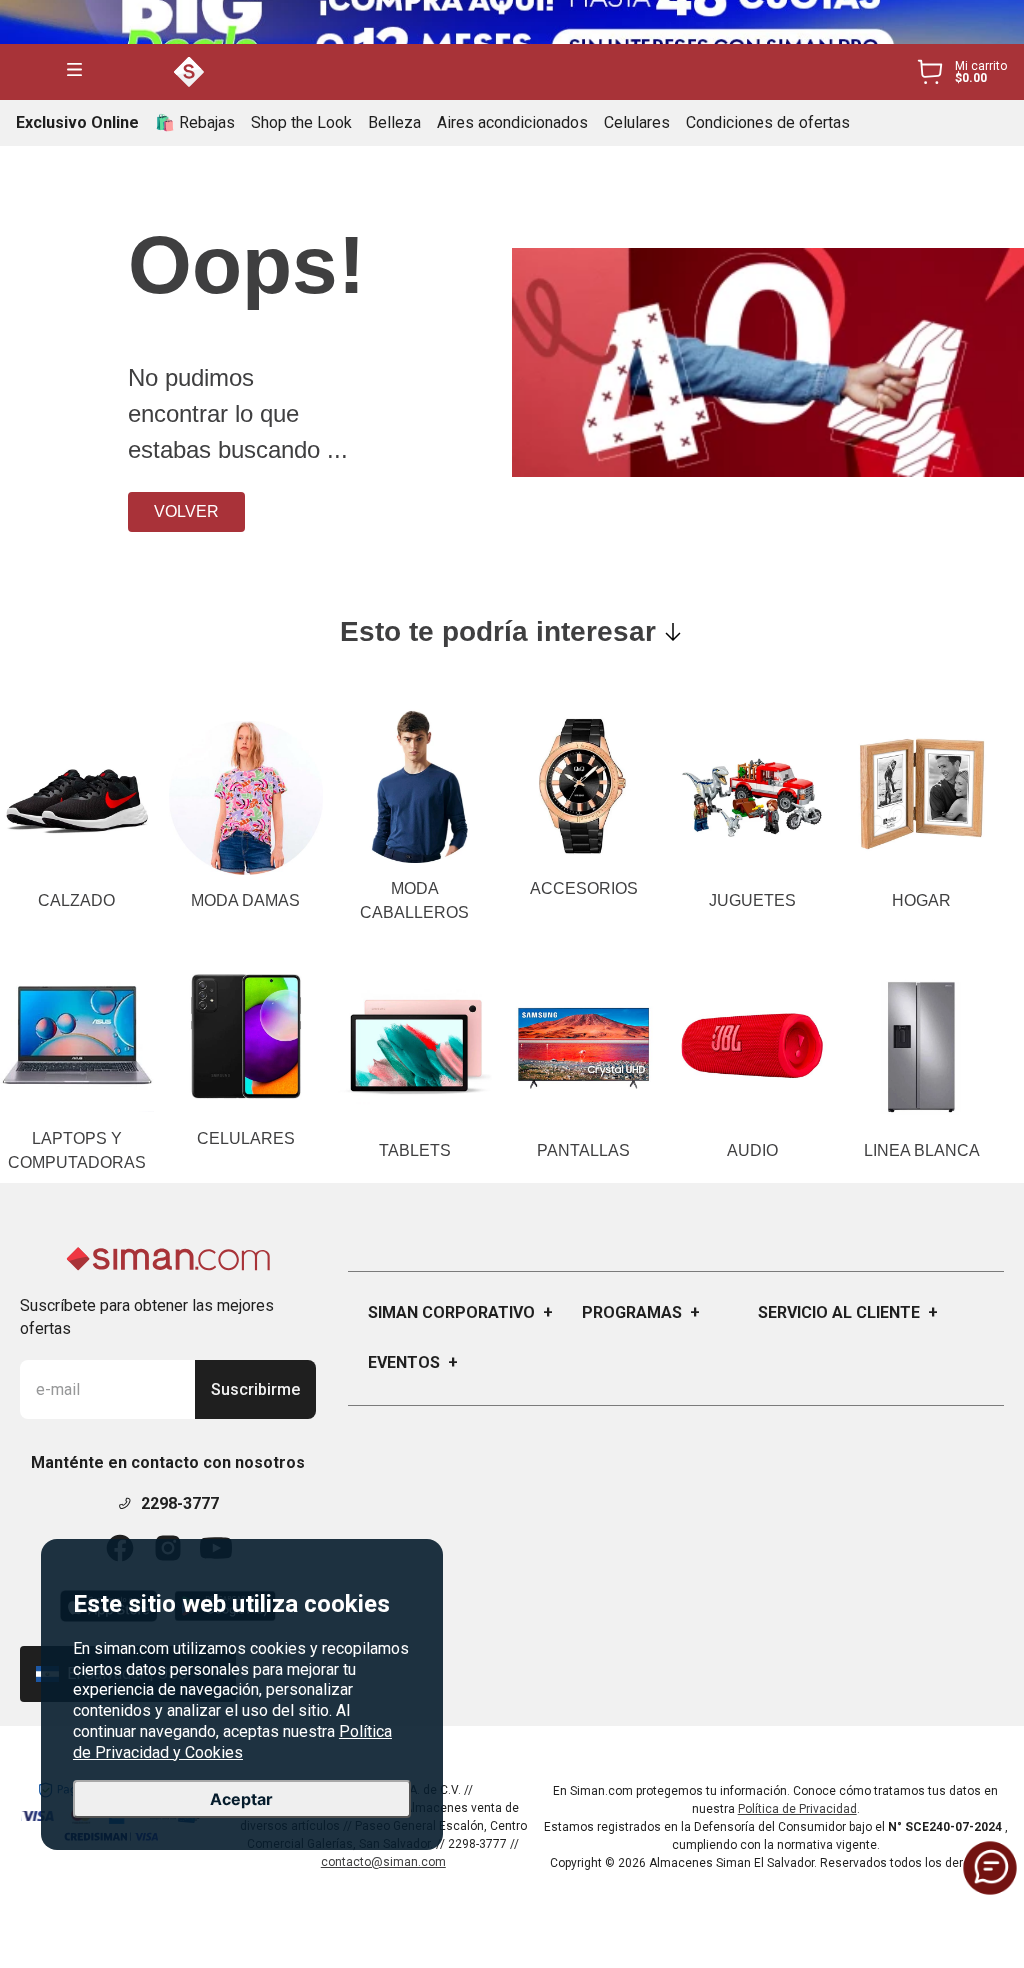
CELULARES (246, 1138)
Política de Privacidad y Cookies (232, 1742)
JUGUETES (752, 900)
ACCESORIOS (584, 888)
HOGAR (921, 900)
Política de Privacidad (797, 1809)
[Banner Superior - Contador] (512, 22)
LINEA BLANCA (922, 1150)
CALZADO (76, 900)
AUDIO (752, 1150)
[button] (74, 71)
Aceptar (241, 1799)
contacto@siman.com (383, 1862)
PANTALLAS (583, 1150)
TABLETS (415, 1150)
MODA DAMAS (245, 900)
